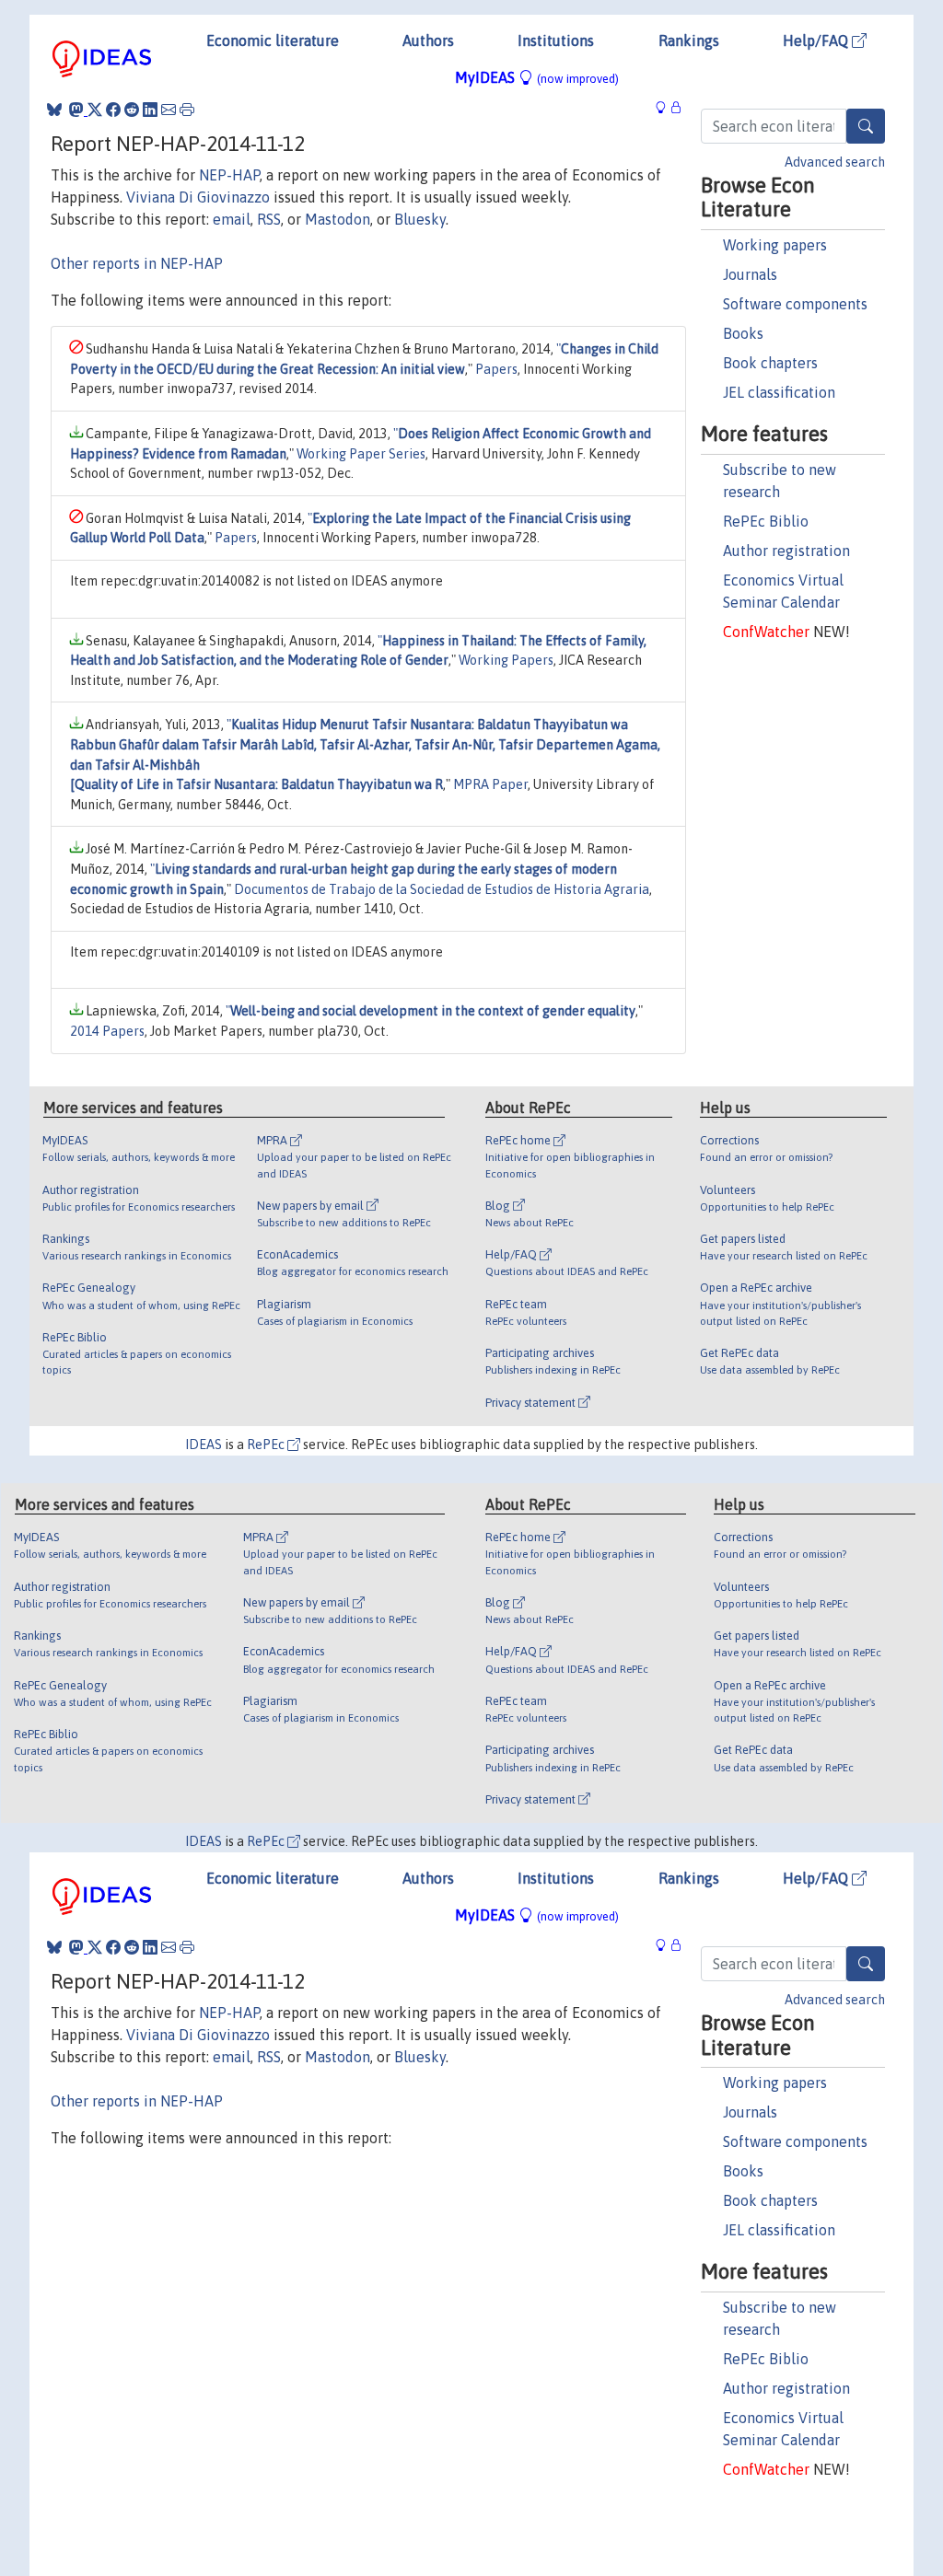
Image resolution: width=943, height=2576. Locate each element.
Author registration (786, 551)
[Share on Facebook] (113, 110)
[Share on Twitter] (95, 110)
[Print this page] (187, 110)
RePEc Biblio (766, 521)
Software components (795, 304)
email (232, 219)
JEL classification (779, 392)
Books (743, 333)
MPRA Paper (490, 784)
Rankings (689, 41)
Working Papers (506, 660)
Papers (496, 369)
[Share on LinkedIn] (150, 110)
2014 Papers (107, 1031)
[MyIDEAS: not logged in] (666, 107)
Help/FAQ (817, 41)
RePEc (267, 1445)
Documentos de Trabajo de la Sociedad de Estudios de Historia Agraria (442, 889)
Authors (428, 41)
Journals (750, 274)
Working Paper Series (361, 454)
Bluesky (420, 219)
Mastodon (338, 219)
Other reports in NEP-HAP (137, 263)
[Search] (866, 126)
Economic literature (273, 41)
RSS (269, 219)
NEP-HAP (229, 175)
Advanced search (835, 162)
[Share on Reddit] (132, 110)
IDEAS (204, 1445)
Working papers (775, 245)
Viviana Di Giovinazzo (198, 197)
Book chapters (770, 363)
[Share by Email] (169, 110)
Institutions (556, 41)
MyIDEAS (537, 77)
